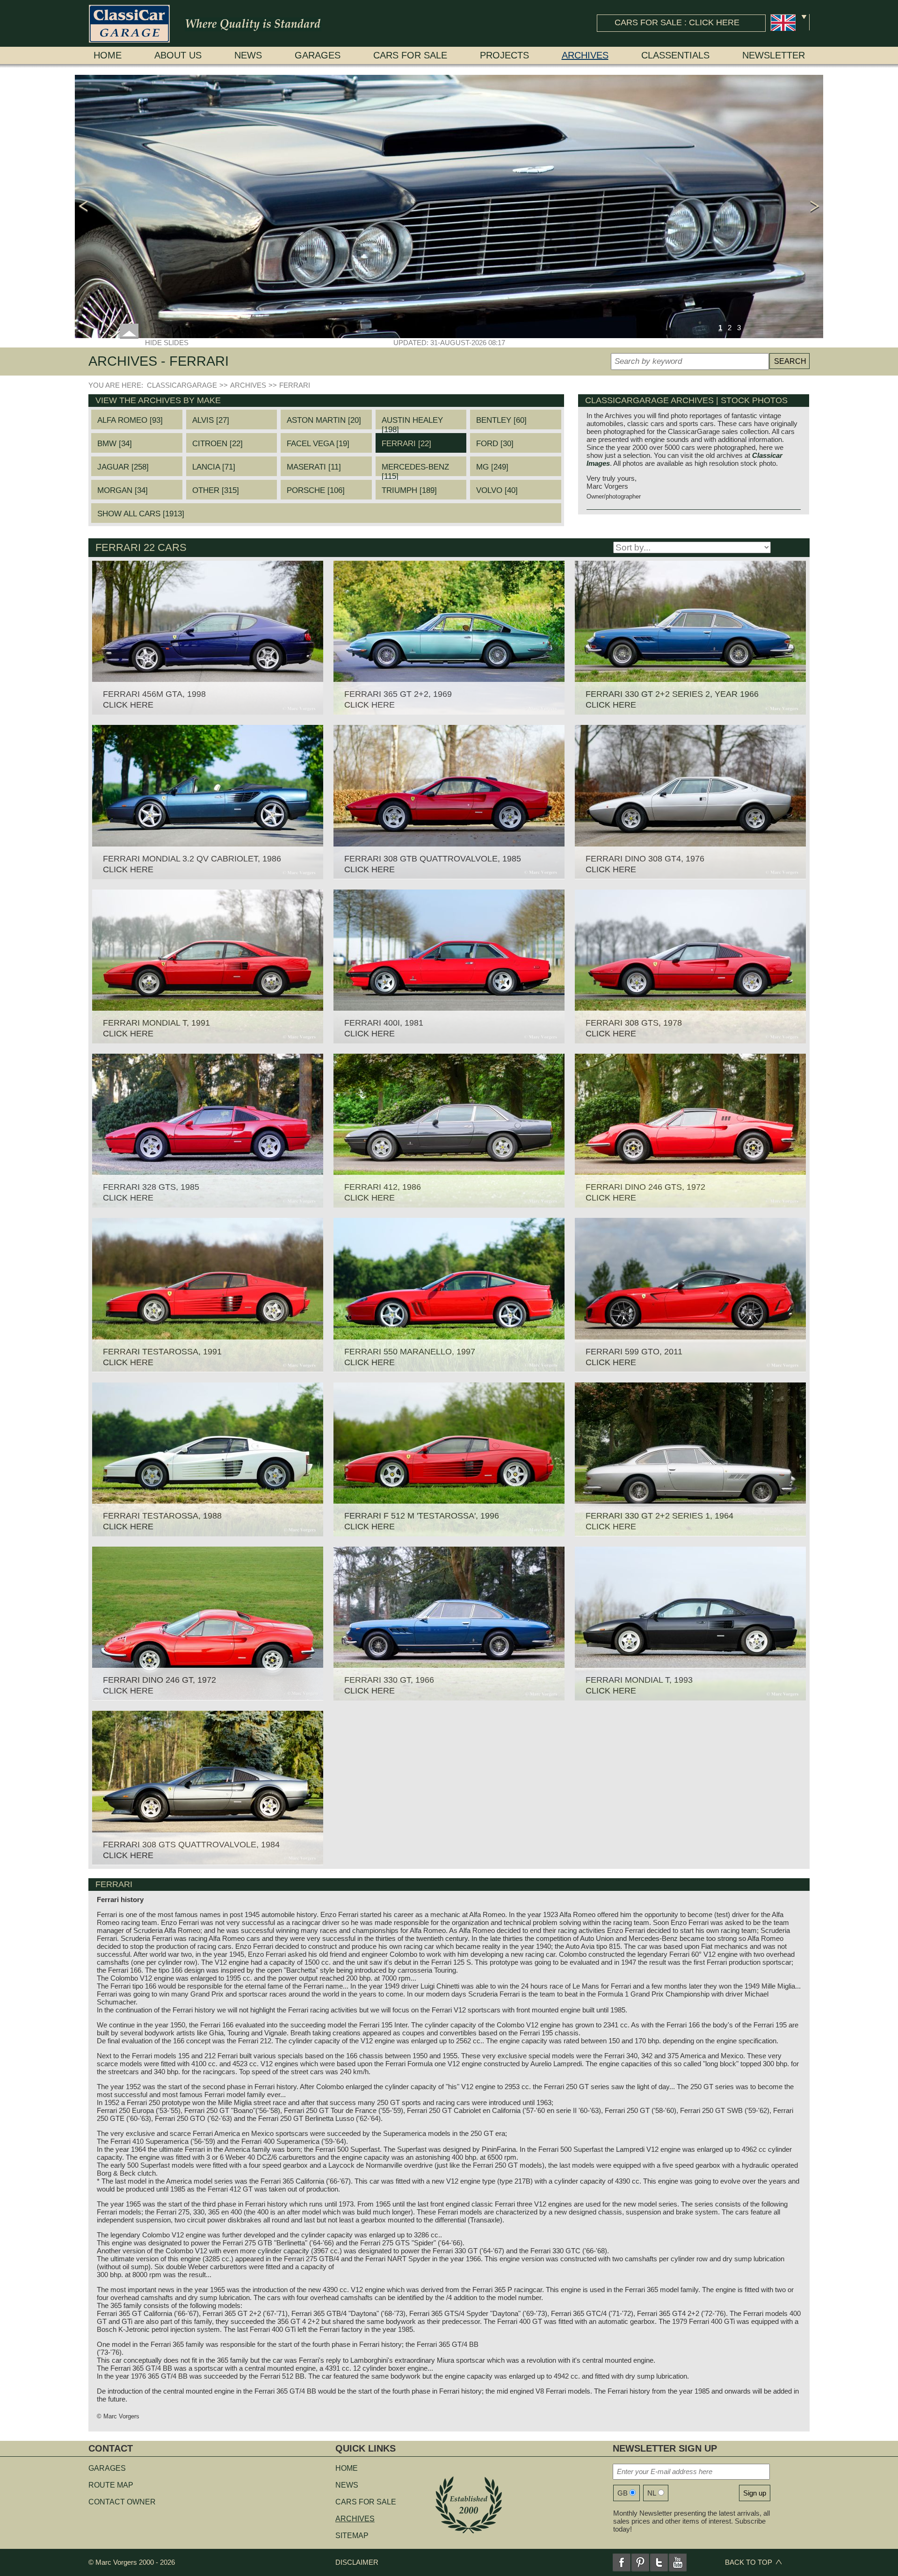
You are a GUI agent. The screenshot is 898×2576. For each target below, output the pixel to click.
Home (108, 55)
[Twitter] (659, 2562)
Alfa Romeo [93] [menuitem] (130, 420)
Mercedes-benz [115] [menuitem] (415, 469)
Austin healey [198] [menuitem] (412, 423)
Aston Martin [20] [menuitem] (324, 420)
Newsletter (774, 55)
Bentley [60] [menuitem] (501, 420)
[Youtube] (678, 2562)
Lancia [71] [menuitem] (214, 467)
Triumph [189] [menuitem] (409, 490)
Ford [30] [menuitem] (495, 444)
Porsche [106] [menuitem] (316, 490)
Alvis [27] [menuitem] (211, 420)
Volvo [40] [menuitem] (497, 490)
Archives (585, 55)
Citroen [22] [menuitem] (217, 444)
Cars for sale (410, 55)
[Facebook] (622, 2562)
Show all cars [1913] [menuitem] (141, 514)
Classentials (675, 55)
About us (178, 55)
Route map (111, 2485)
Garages (318, 55)
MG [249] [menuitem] (492, 467)
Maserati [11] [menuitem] (314, 467)
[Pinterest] (640, 2562)
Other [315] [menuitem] (216, 490)
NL (652, 2493)
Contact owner (122, 2502)
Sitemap (352, 2536)
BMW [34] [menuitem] (115, 444)
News (248, 55)
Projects (504, 55)
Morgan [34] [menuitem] (123, 490)
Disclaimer (357, 2562)
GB (623, 2493)
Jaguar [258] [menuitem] (123, 467)
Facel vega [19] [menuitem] (318, 444)
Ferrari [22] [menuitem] (406, 444)
